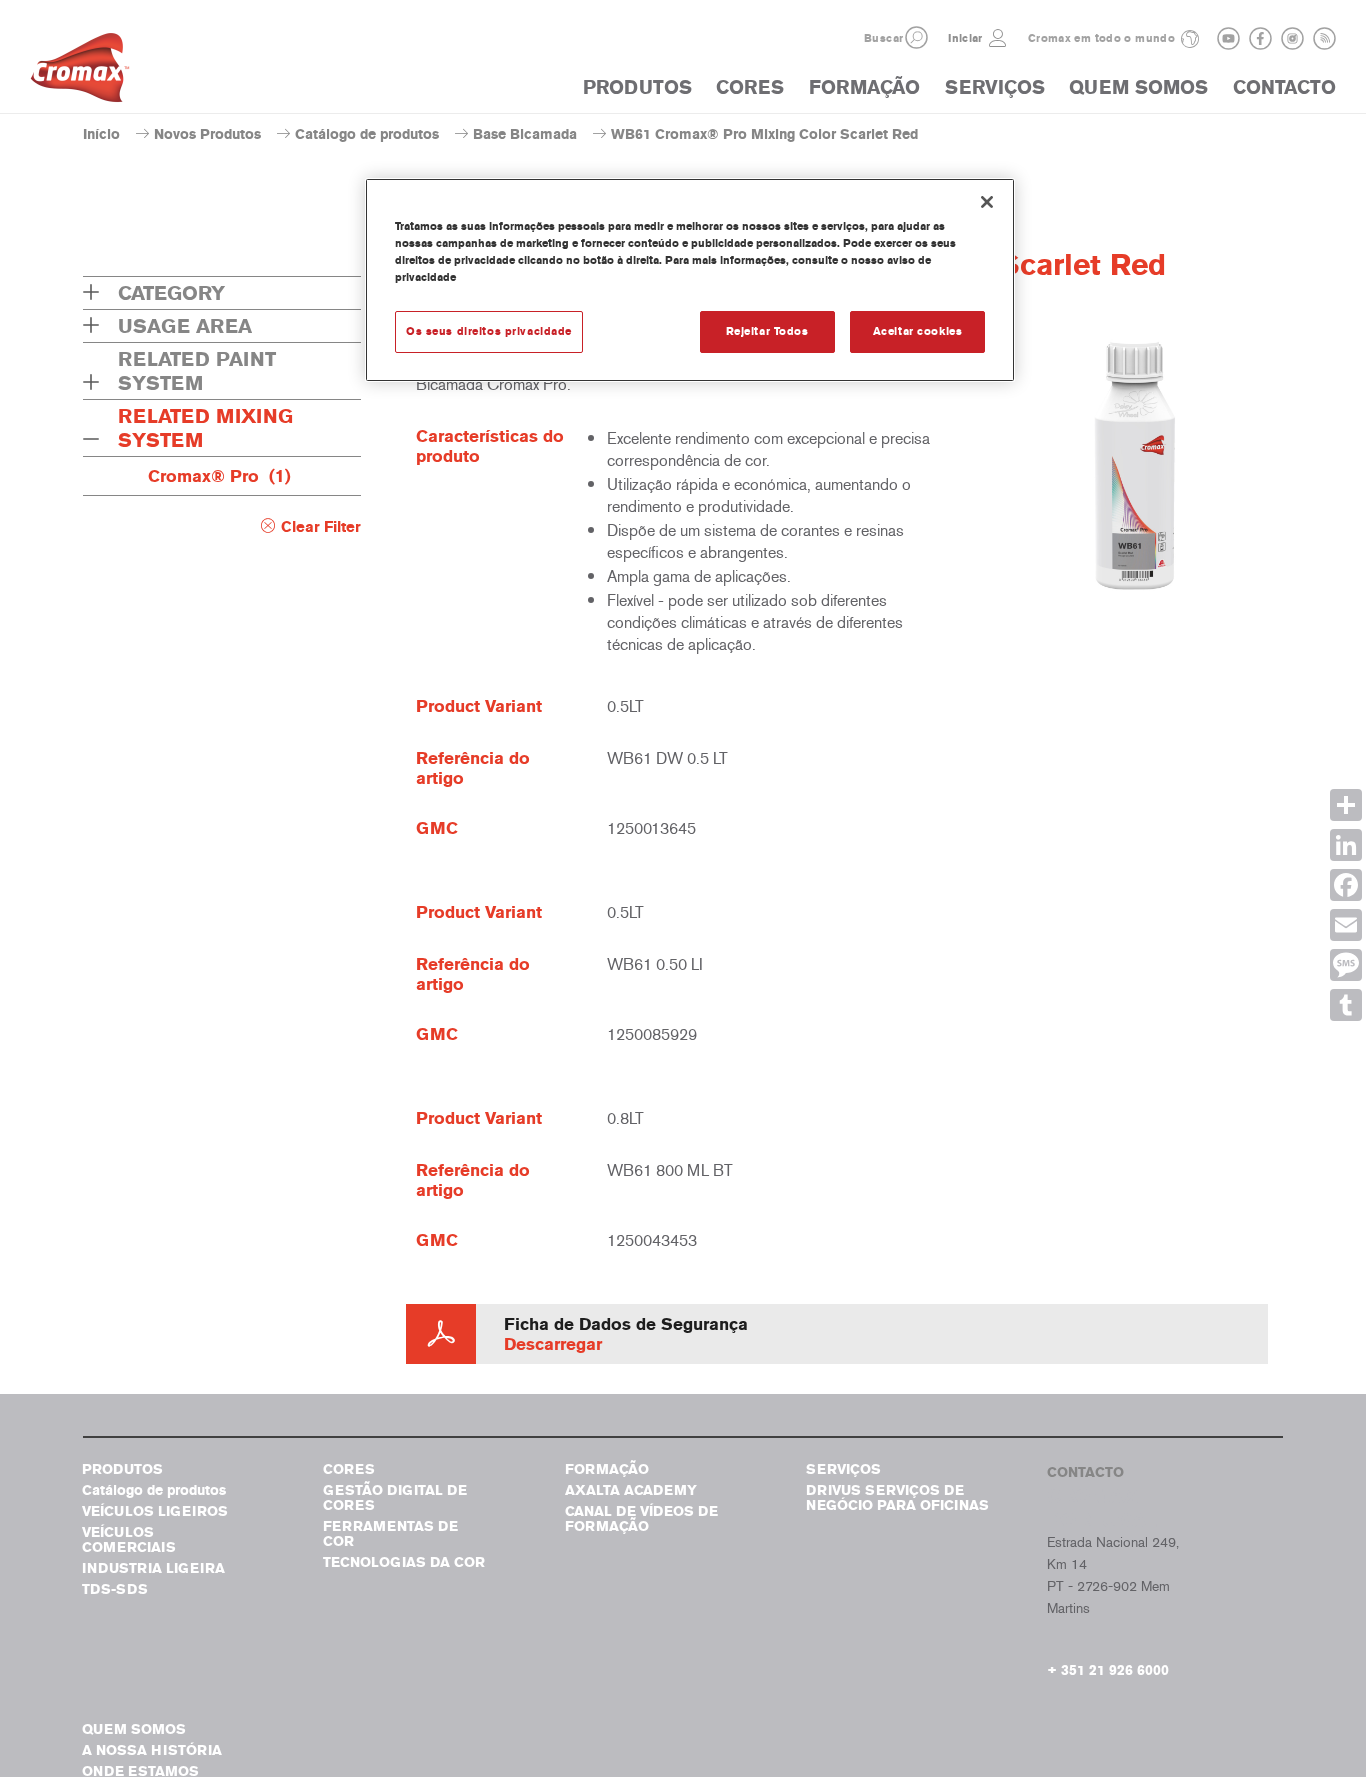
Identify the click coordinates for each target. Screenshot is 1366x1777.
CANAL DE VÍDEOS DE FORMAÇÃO (641, 1519)
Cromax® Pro (219, 476)
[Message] (1346, 965)
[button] (916, 37)
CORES (750, 87)
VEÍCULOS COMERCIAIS (129, 1540)
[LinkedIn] (1346, 845)
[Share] (1346, 805)
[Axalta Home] (80, 73)
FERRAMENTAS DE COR (390, 1534)
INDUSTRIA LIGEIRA (153, 1568)
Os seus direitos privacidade (489, 331)
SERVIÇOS (995, 87)
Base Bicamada (525, 134)
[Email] (1346, 925)
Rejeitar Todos (767, 331)
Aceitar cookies (918, 331)
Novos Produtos (207, 134)
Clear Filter (321, 527)
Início (101, 134)
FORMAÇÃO (864, 87)
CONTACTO (1284, 87)
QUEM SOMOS (1138, 87)
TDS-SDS (115, 1589)
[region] (690, 280)
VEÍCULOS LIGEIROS (155, 1511)
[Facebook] (1346, 885)
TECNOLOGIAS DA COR (404, 1562)
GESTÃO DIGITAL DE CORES (395, 1498)
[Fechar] (987, 202)
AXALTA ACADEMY (631, 1490)
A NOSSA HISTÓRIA (152, 1750)
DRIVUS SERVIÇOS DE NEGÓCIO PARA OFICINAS (897, 1498)
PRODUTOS (637, 87)
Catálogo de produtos (367, 134)
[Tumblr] (1346, 1005)
